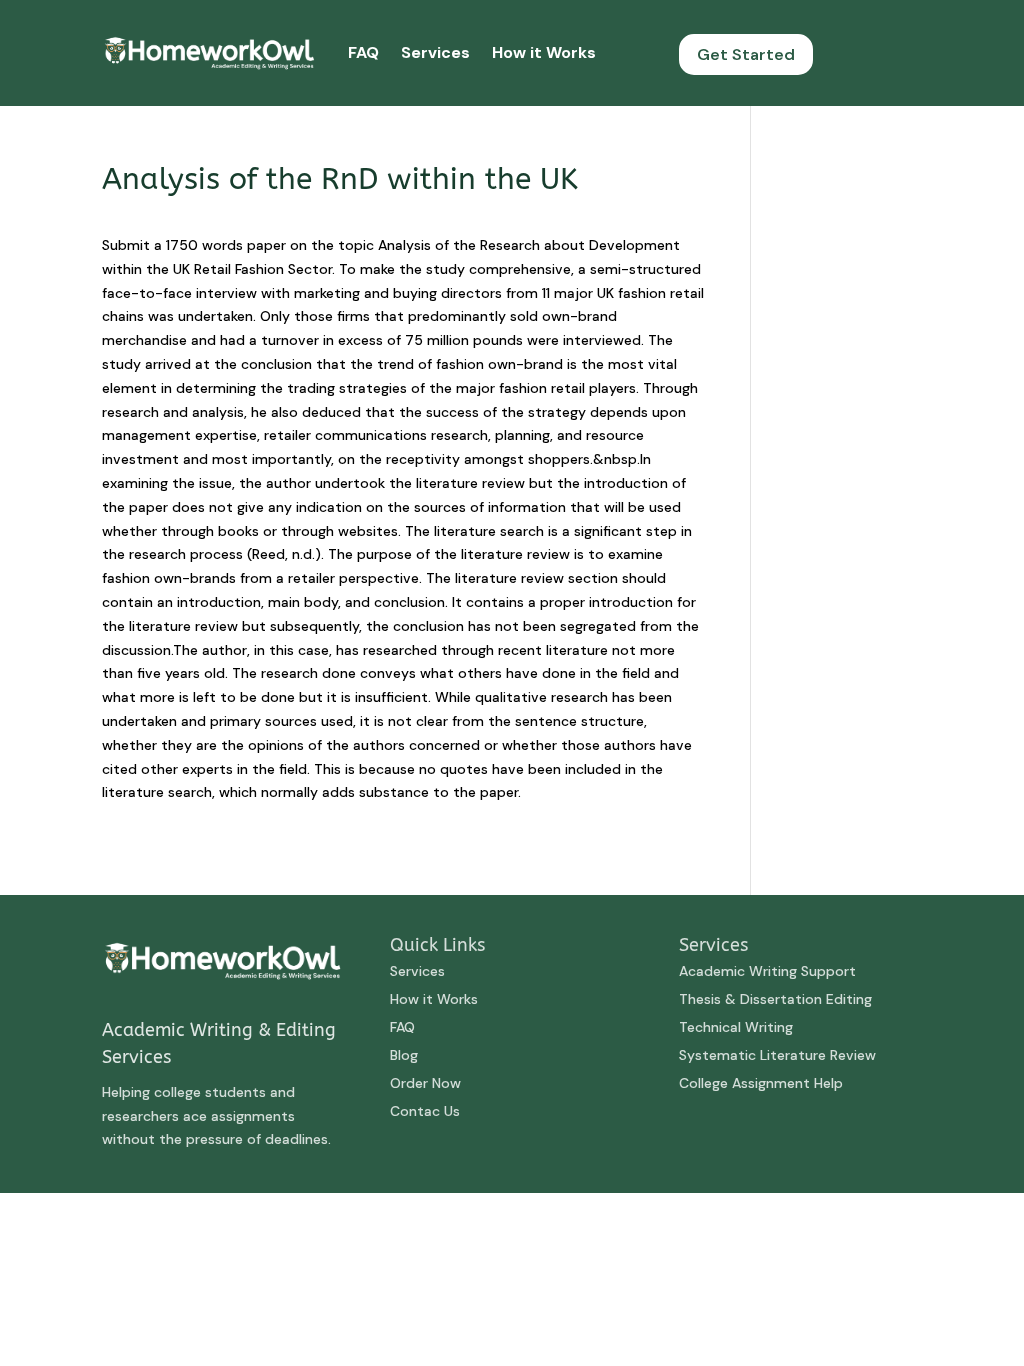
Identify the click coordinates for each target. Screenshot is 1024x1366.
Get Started (746, 54)
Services (435, 52)
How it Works (544, 52)
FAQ (363, 52)
